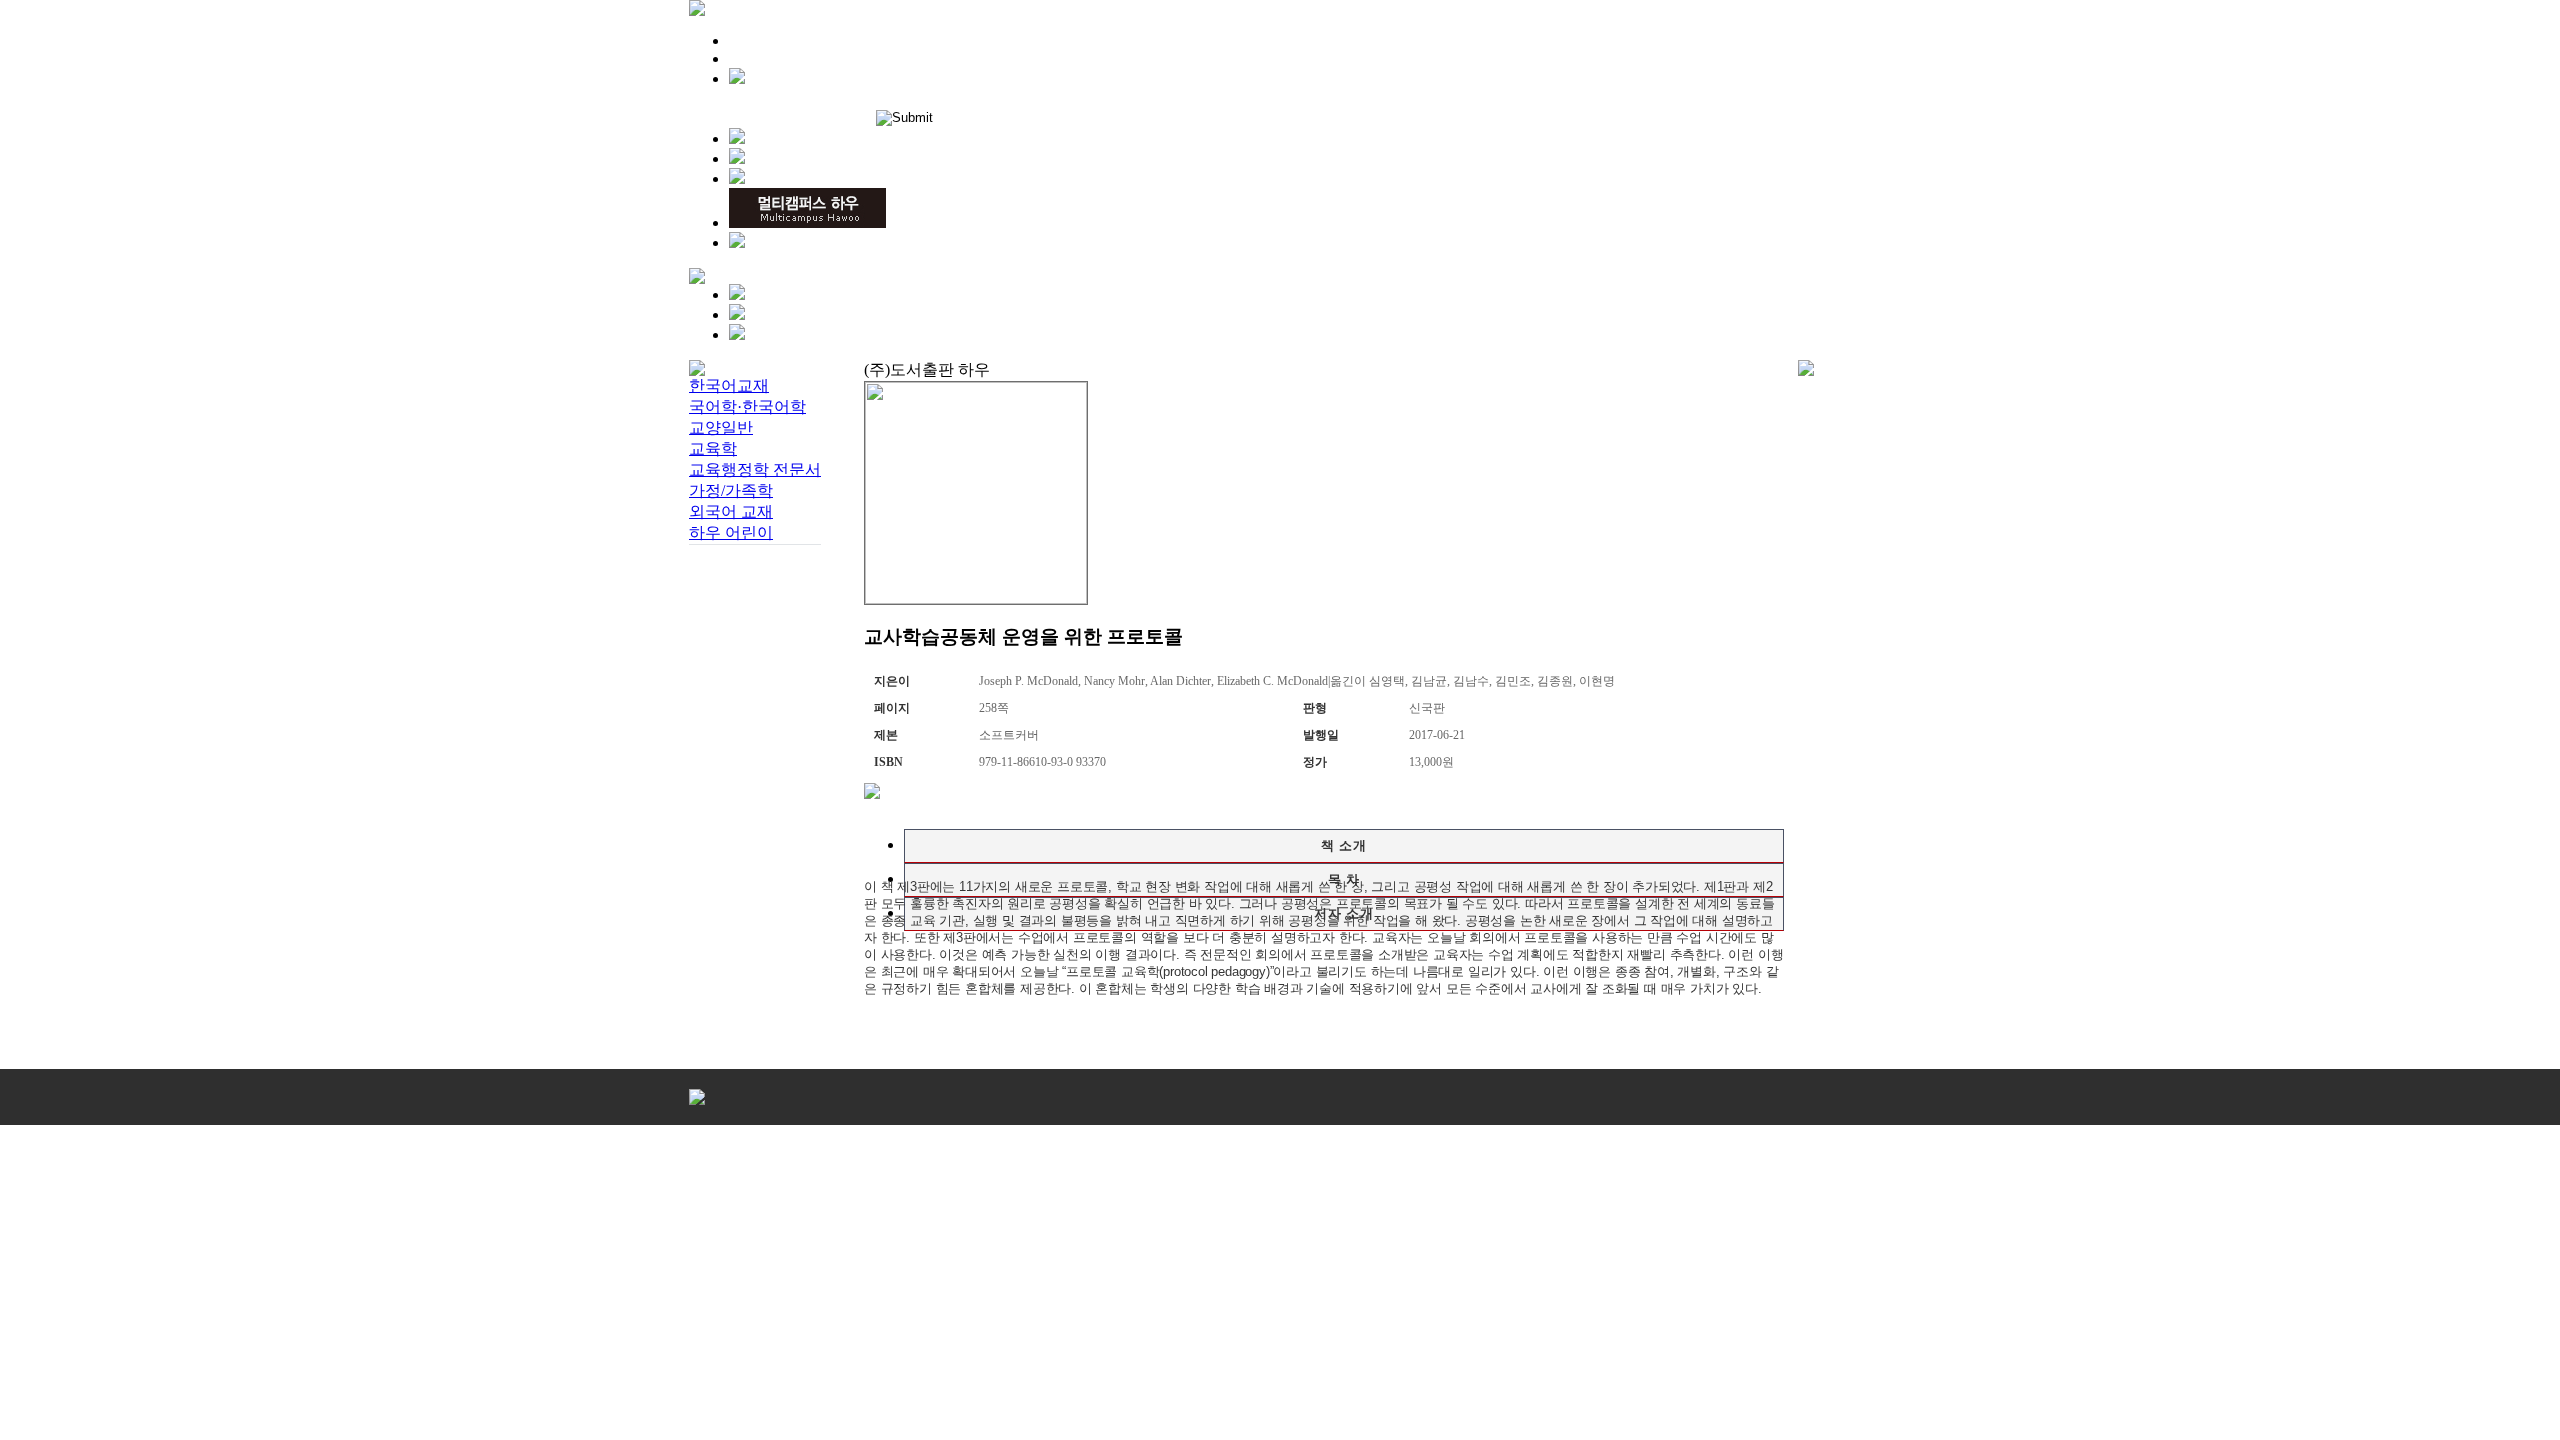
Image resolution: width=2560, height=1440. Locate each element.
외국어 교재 (731, 511)
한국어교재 (729, 385)
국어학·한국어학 (747, 406)
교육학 (713, 448)
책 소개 (1344, 845)
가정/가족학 (731, 490)
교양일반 (721, 427)
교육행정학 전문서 (755, 469)
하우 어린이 (731, 532)
